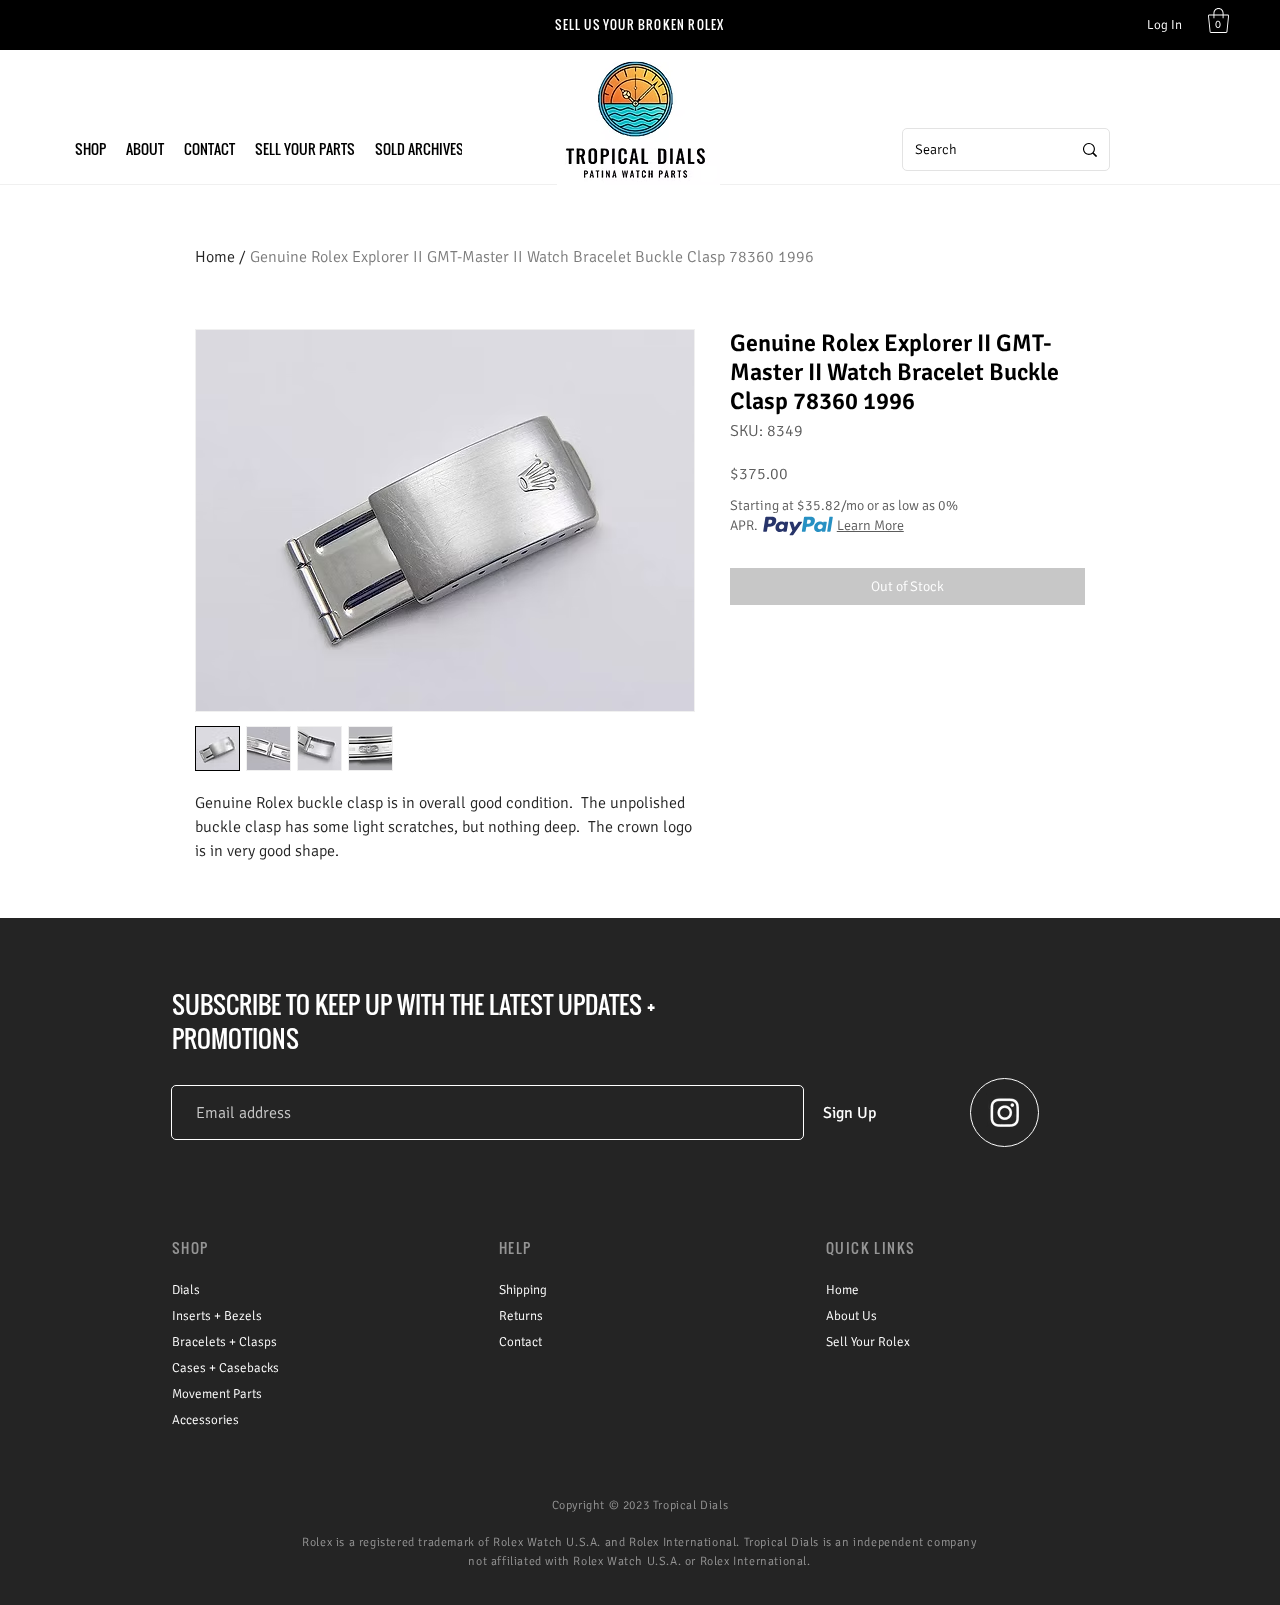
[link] (1218, 20)
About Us (851, 1316)
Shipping (523, 1290)
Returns (521, 1316)
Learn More (870, 525)
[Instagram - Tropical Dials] (1005, 1112)
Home (215, 257)
